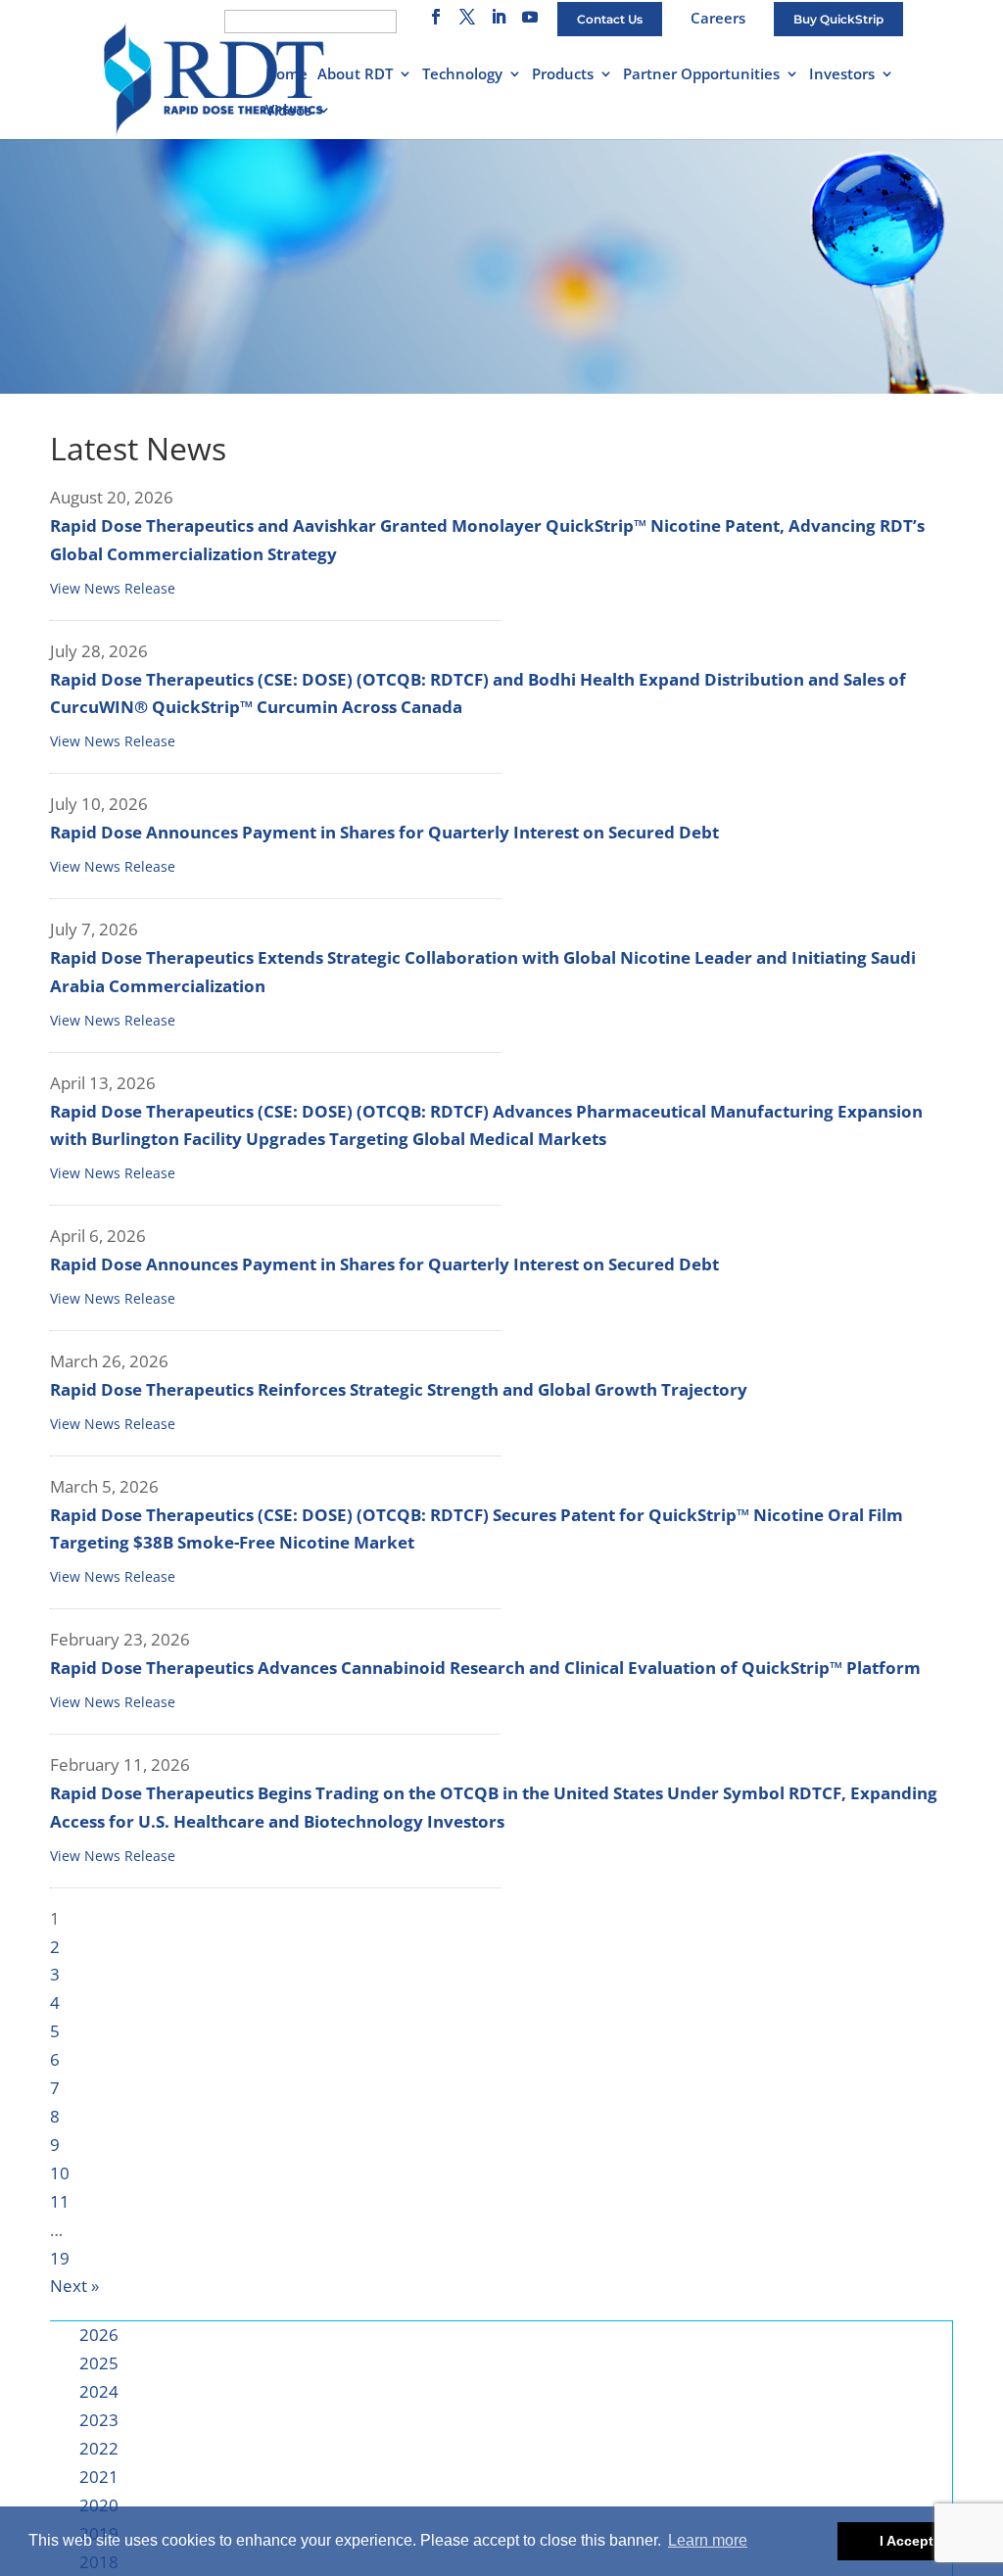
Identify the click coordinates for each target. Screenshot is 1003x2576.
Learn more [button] (708, 2540)
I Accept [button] (907, 2541)
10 (60, 2173)
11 (60, 2201)
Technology (462, 75)
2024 (99, 2391)
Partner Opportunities (701, 75)
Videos (288, 111)
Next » (74, 2286)
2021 (99, 2477)
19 (60, 2258)
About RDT (355, 75)
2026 (99, 2335)
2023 (99, 2420)
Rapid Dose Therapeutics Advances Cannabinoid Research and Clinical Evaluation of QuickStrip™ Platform (485, 1668)
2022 (99, 2448)
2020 (99, 2505)
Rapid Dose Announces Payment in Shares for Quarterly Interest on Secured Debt (384, 832)
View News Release (113, 588)
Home (287, 75)
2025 (99, 2363)
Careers (718, 18)
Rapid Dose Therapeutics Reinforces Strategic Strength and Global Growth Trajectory (399, 1389)
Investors (842, 75)
